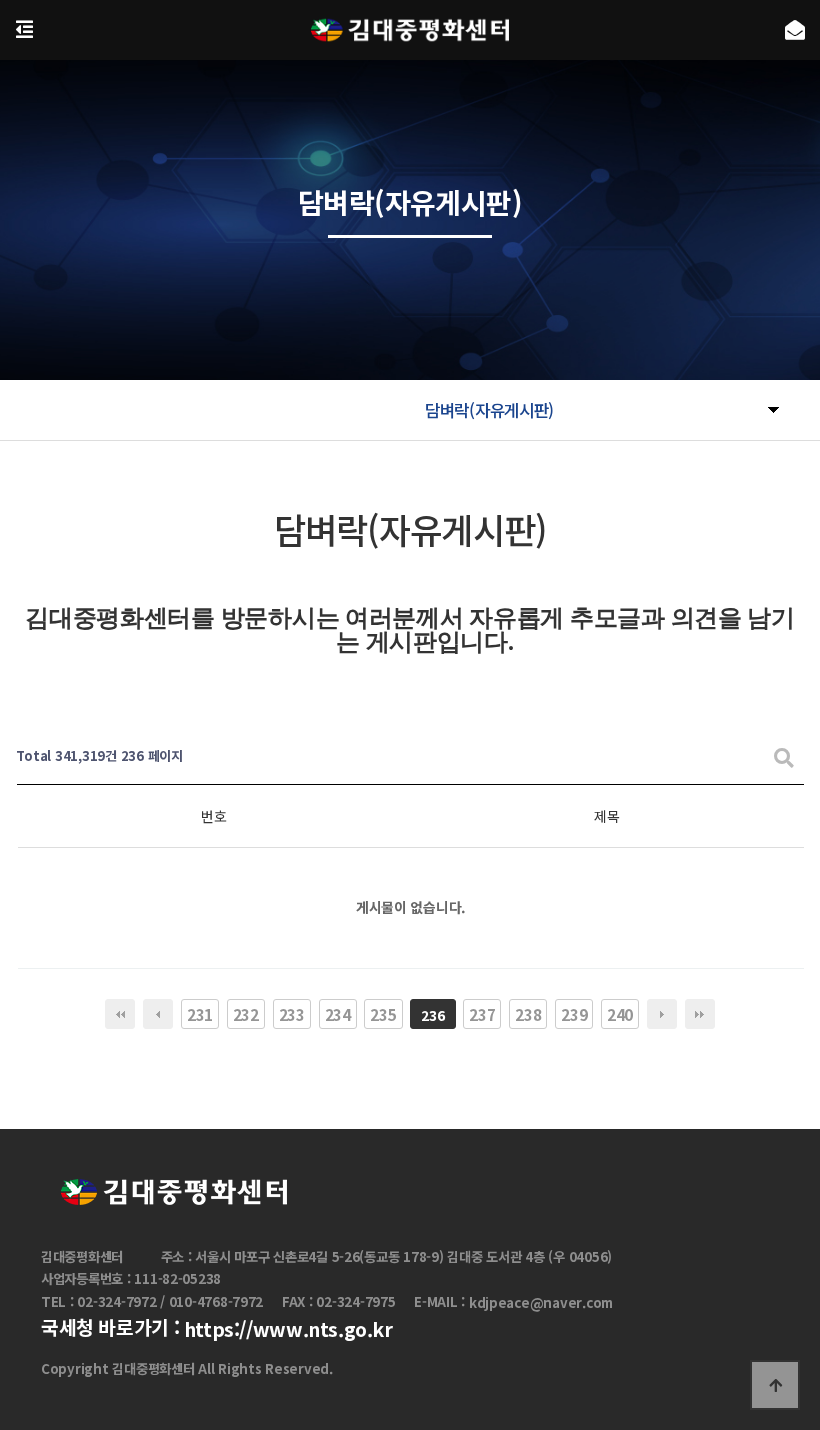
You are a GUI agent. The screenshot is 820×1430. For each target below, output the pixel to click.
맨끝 (700, 1014)
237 (482, 1014)
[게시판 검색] (784, 756)
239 (574, 1014)
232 (246, 1014)
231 (200, 1014)
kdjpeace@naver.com (541, 1302)
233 (292, 1014)
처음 (120, 1014)
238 (528, 1014)
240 (620, 1014)
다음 (662, 1014)
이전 (158, 1014)
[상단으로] (775, 1385)
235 (383, 1014)
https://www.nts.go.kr (288, 1330)
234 (338, 1014)
